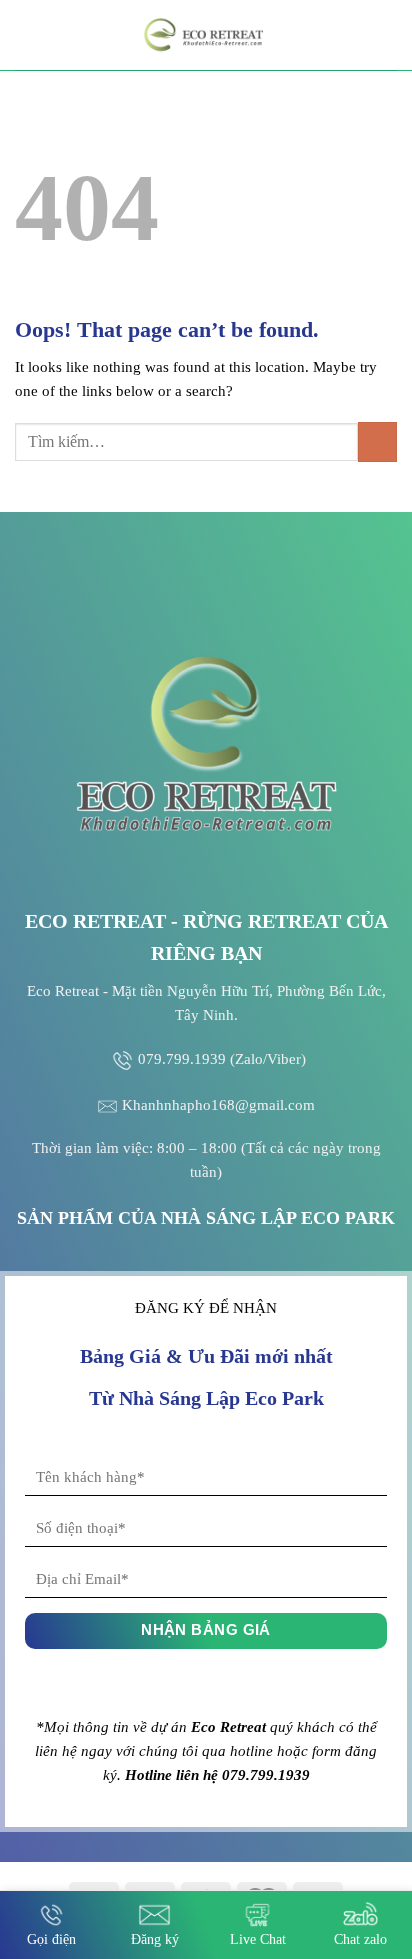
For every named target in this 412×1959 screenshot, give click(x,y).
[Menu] (27, 34)
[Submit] (377, 441)
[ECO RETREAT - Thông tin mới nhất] (206, 35)
